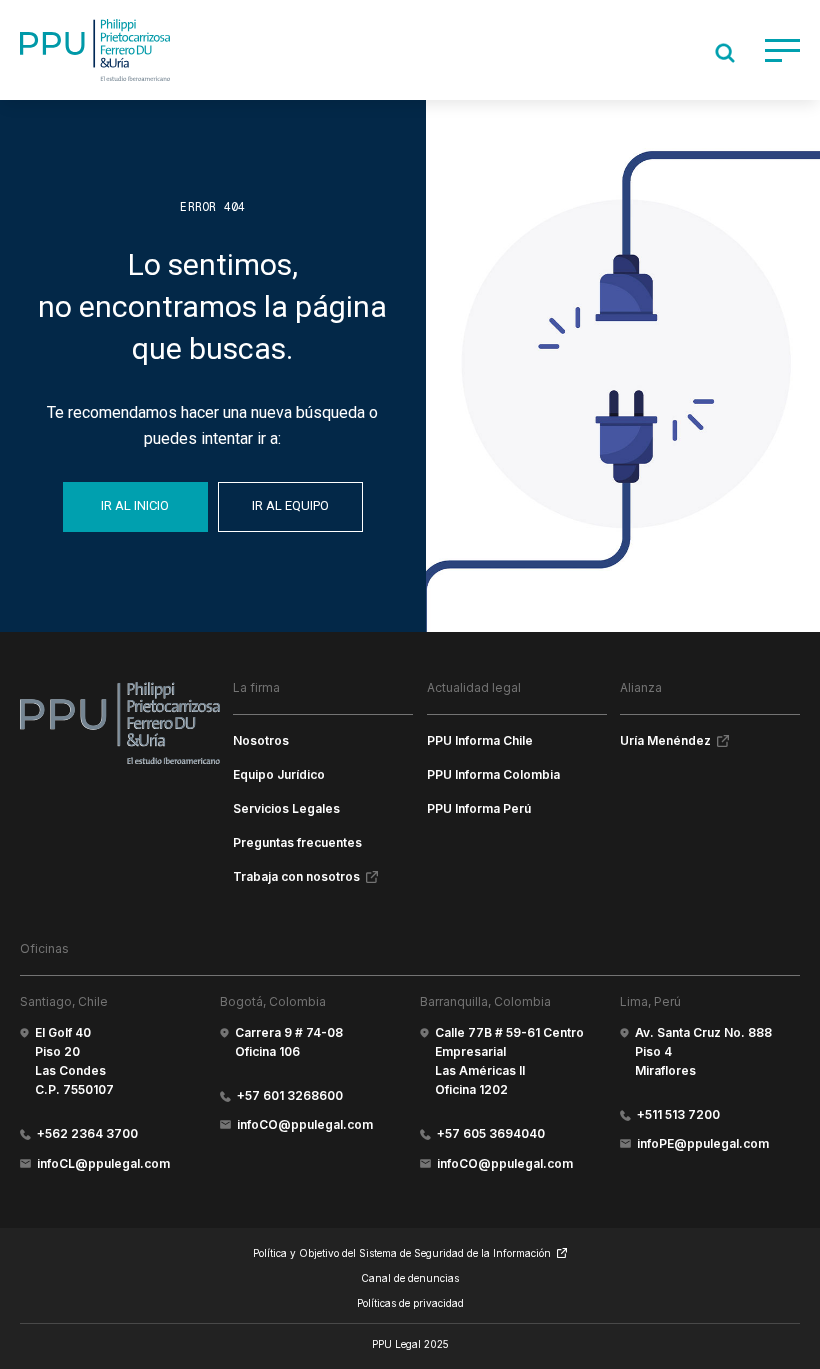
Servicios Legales (286, 808)
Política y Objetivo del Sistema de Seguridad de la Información (402, 1253)
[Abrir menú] (782, 50)
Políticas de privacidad (410, 1303)
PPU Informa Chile (480, 740)
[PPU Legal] (120, 723)
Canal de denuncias (410, 1278)
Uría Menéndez (665, 740)
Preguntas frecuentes (297, 842)
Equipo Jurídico (279, 774)
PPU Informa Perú (479, 808)
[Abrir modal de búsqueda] (725, 53)
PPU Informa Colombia (493, 774)
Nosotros (261, 740)
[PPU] (95, 50)
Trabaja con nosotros (296, 876)
